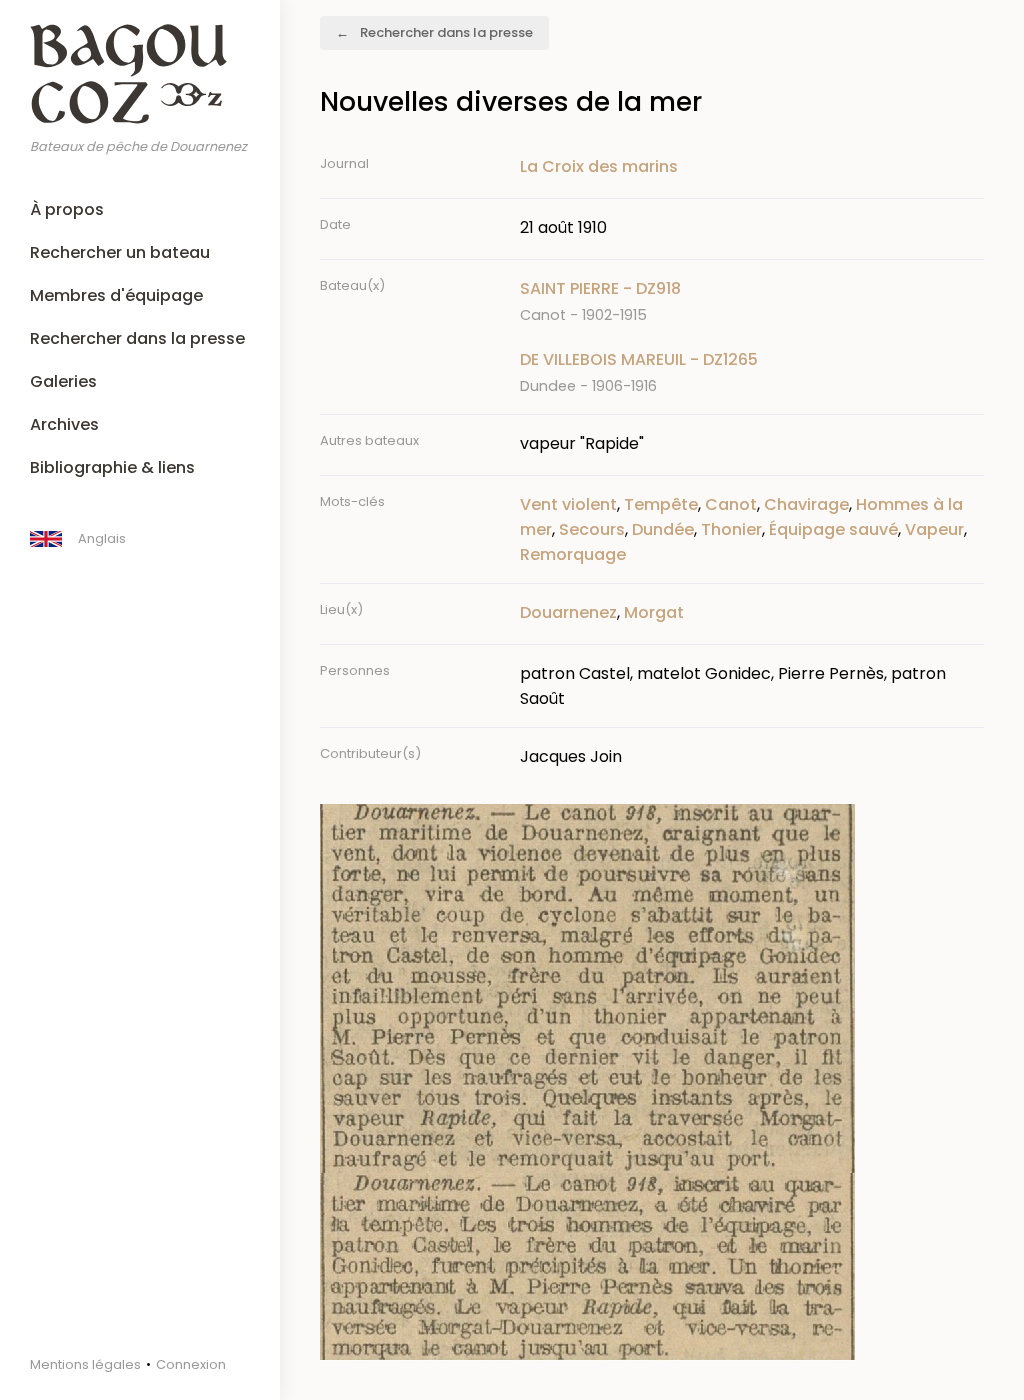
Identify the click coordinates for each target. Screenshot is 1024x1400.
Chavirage (806, 504)
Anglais (102, 538)
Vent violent (568, 504)
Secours (592, 529)
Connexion (191, 1364)
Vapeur (934, 529)
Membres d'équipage (116, 295)
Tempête (661, 504)
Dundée (663, 529)
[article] (752, 301)
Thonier (731, 529)
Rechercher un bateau (120, 252)
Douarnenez (568, 612)
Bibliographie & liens (112, 467)
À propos (67, 209)
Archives (64, 424)
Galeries (63, 381)
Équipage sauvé (833, 529)
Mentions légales (85, 1364)
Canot (731, 504)
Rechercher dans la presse (137, 338)
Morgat (654, 612)
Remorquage (573, 554)
